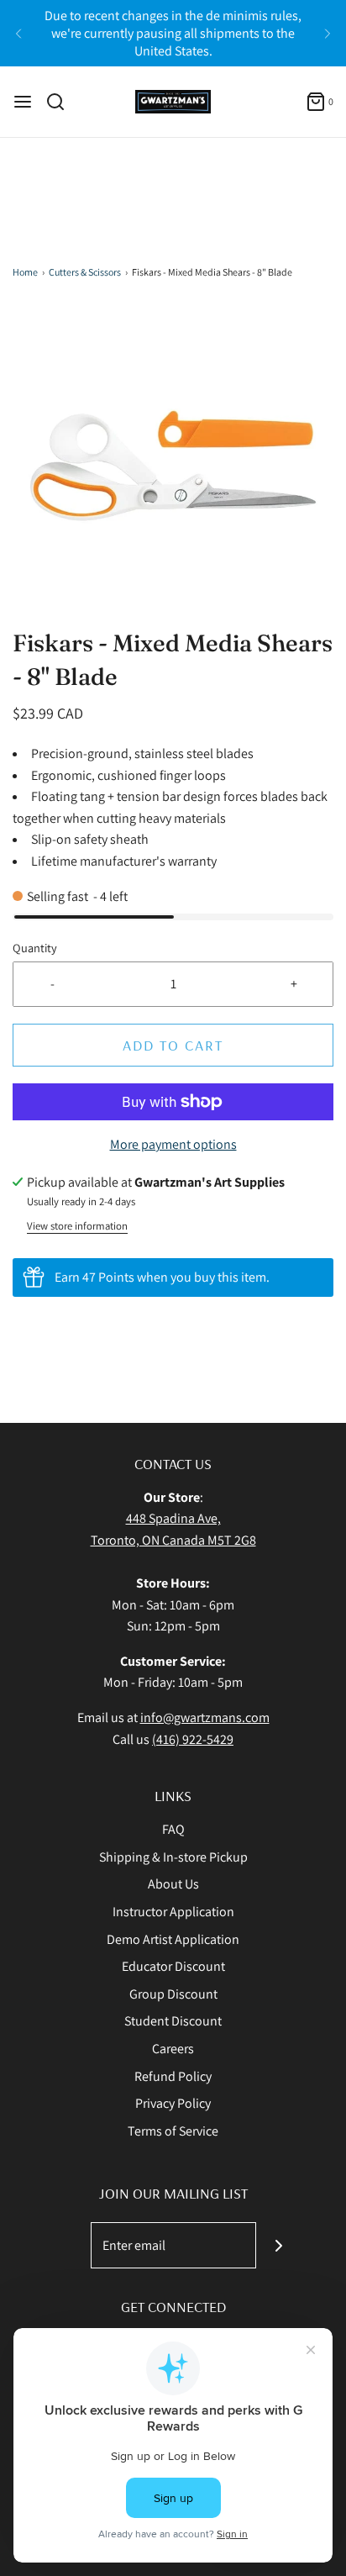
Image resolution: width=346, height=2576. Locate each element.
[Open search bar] (62, 102)
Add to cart (173, 1045)
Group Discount (173, 1994)
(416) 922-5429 (193, 1739)
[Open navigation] (23, 102)
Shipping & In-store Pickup (173, 1857)
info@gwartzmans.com (205, 1717)
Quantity (35, 948)
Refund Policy (173, 2076)
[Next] (328, 34)
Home (25, 272)
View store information (77, 1226)
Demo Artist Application (173, 1939)
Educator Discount (173, 1966)
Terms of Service (173, 2131)
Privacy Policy (173, 2103)
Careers (173, 2049)
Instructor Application (173, 1912)
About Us (173, 1884)
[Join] (279, 2245)
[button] (173, 466)
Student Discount (173, 2021)
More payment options (173, 1144)
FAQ (173, 1829)
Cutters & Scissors (85, 272)
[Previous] (18, 34)
